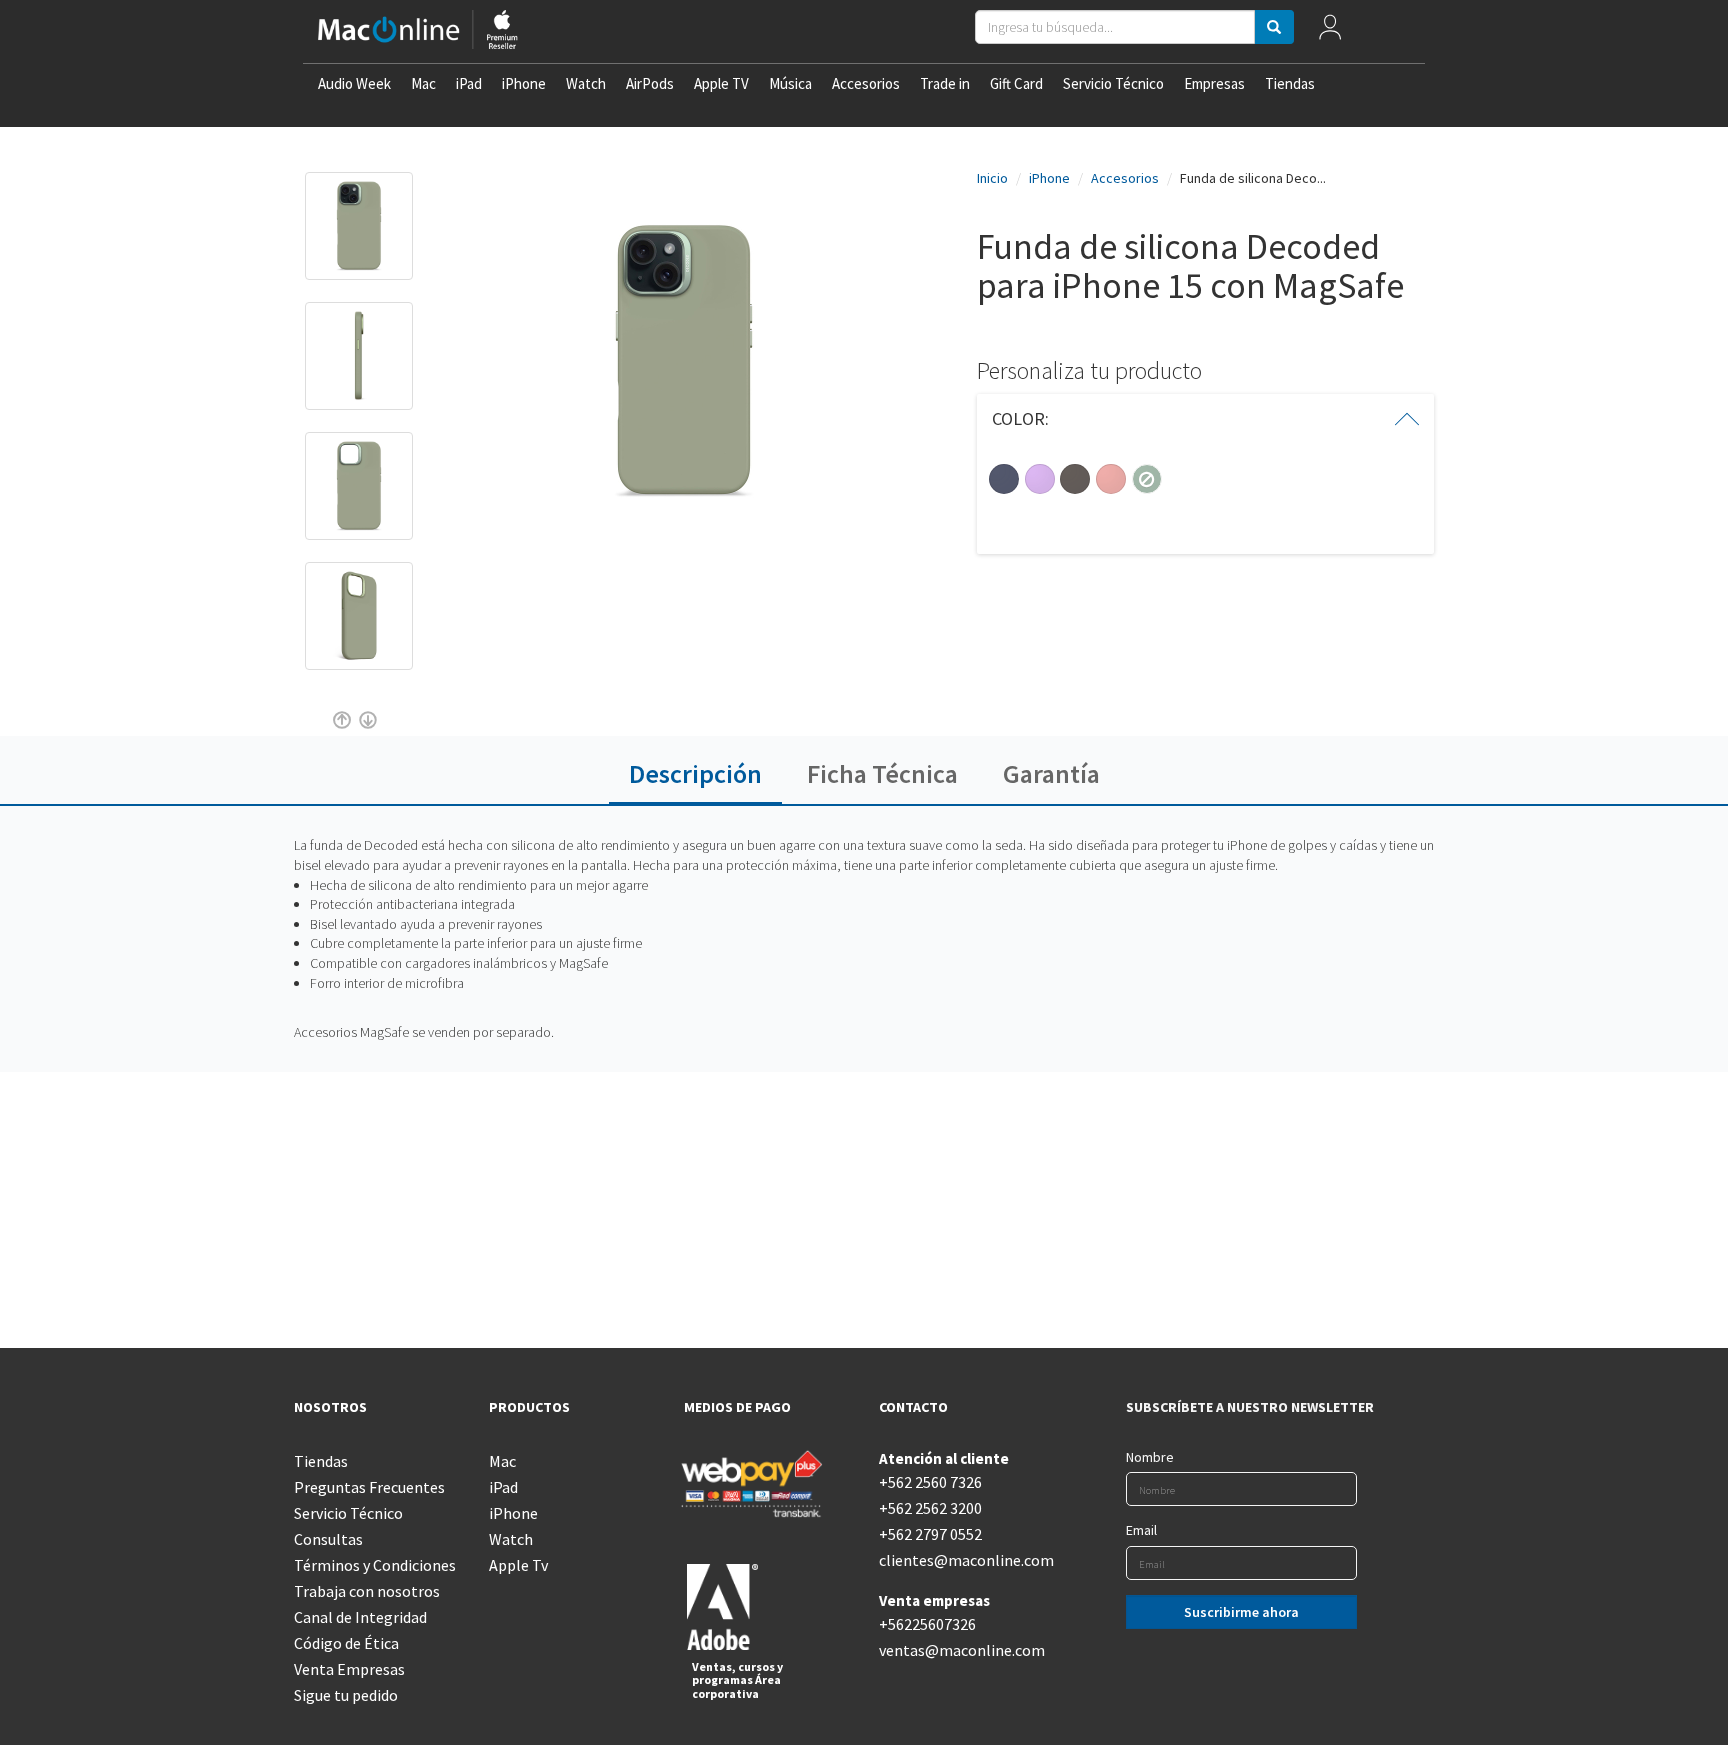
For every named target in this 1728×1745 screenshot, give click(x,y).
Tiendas (1290, 83)
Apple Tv (518, 1565)
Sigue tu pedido (346, 1695)
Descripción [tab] (695, 773)
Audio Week (354, 83)
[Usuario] (1330, 31)
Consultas (328, 1539)
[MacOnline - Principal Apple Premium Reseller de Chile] (418, 31)
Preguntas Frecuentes (369, 1487)
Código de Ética (346, 1643)
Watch (586, 83)
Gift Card (1016, 83)
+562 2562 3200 (930, 1508)
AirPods (650, 83)
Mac (423, 83)
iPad (469, 83)
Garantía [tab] (1051, 773)
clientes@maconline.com (961, 1560)
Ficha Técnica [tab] (882, 773)
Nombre (1150, 1457)
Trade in (945, 83)
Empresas (1214, 83)
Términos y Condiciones (375, 1565)
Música (790, 83)
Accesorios (866, 83)
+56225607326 (927, 1624)
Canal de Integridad (360, 1617)
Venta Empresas (349, 1669)
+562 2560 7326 (930, 1482)
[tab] (1206, 419)
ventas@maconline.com (961, 1650)
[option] (359, 236)
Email (1141, 1530)
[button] (1206, 419)
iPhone (524, 83)
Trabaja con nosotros (367, 1591)
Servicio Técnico (1113, 83)
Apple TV (721, 83)
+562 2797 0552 (930, 1534)
